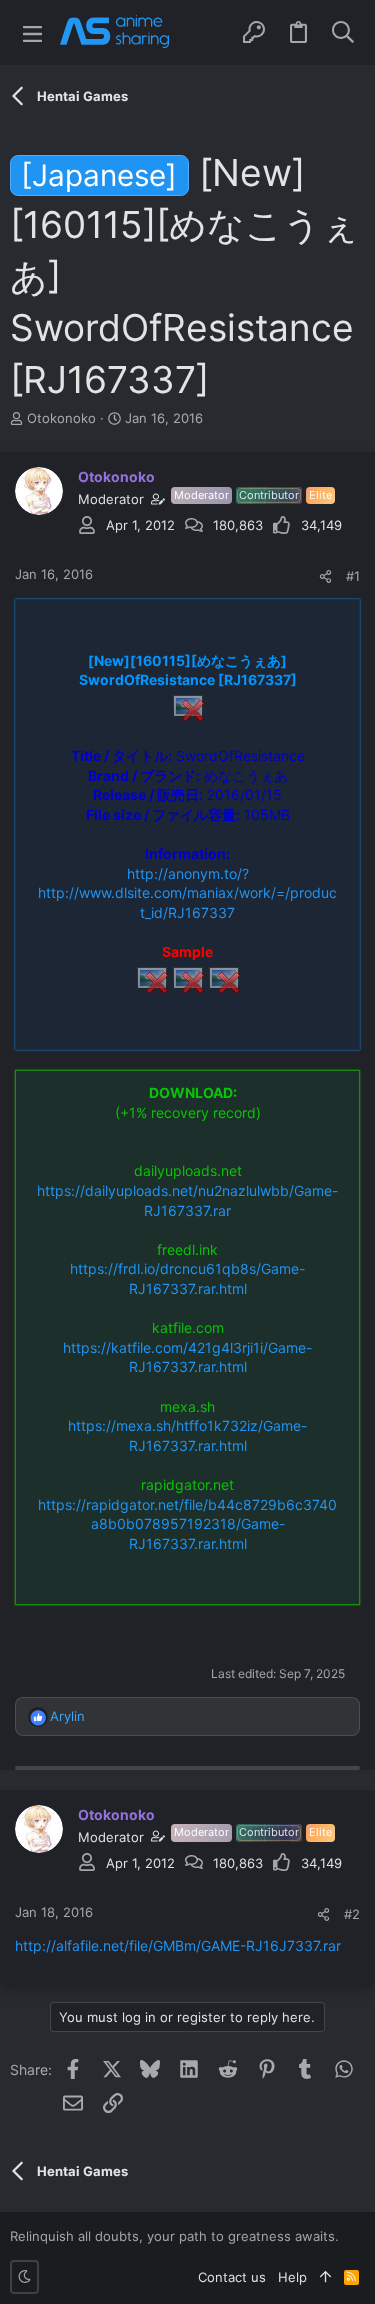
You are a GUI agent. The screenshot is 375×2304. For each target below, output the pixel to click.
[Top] (325, 2277)
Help (292, 2277)
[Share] (325, 576)
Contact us (232, 2277)
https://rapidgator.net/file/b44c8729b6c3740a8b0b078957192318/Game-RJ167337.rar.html (187, 1524)
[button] (32, 32)
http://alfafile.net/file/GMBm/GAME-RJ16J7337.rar (178, 1945)
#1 (353, 576)
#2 (352, 1914)
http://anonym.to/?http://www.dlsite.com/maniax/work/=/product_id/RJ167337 (187, 893)
